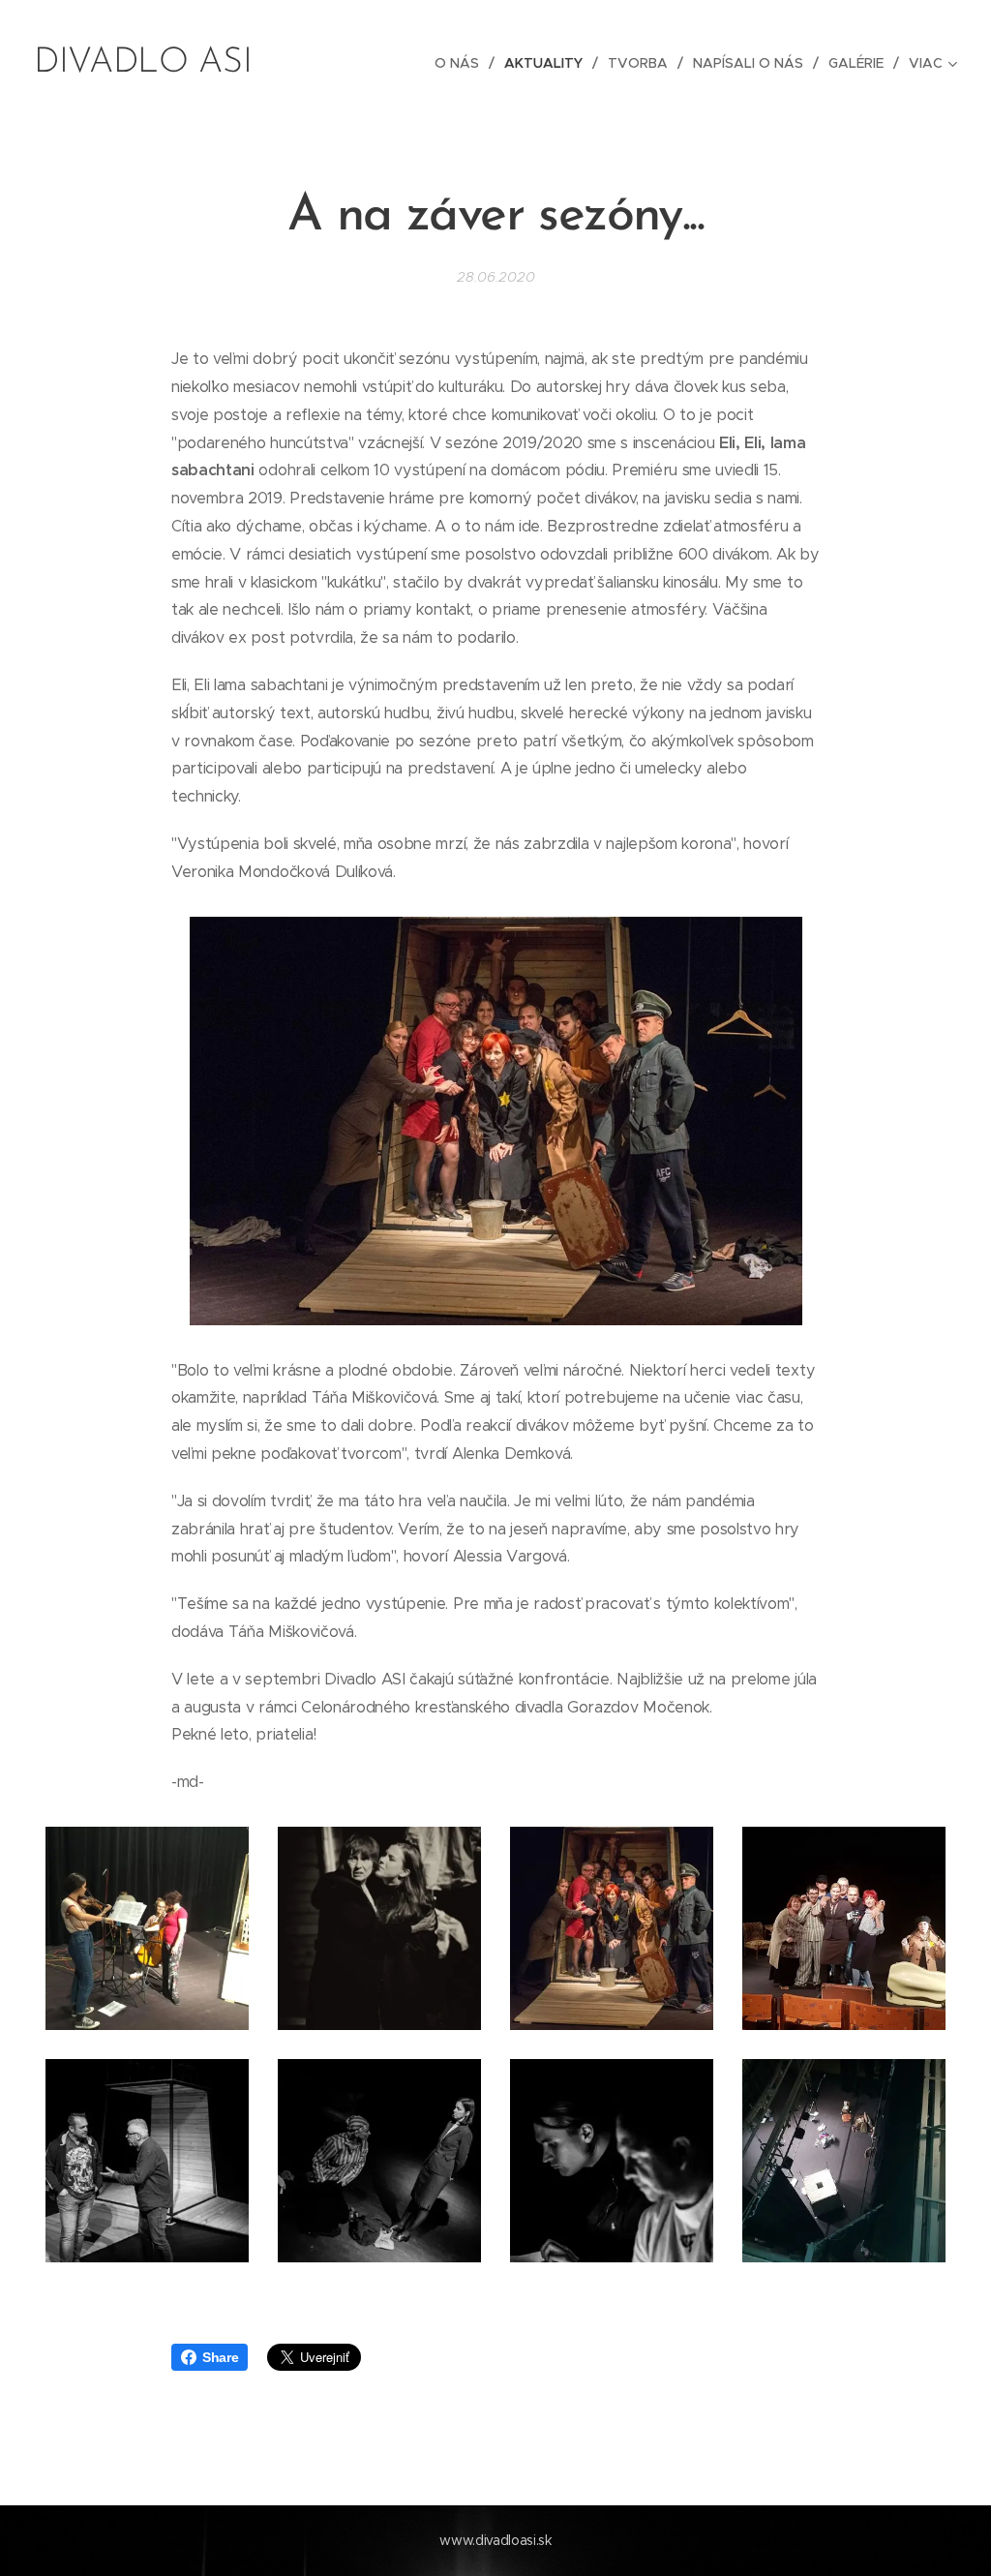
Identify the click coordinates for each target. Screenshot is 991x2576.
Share (220, 2357)
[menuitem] (462, 63)
